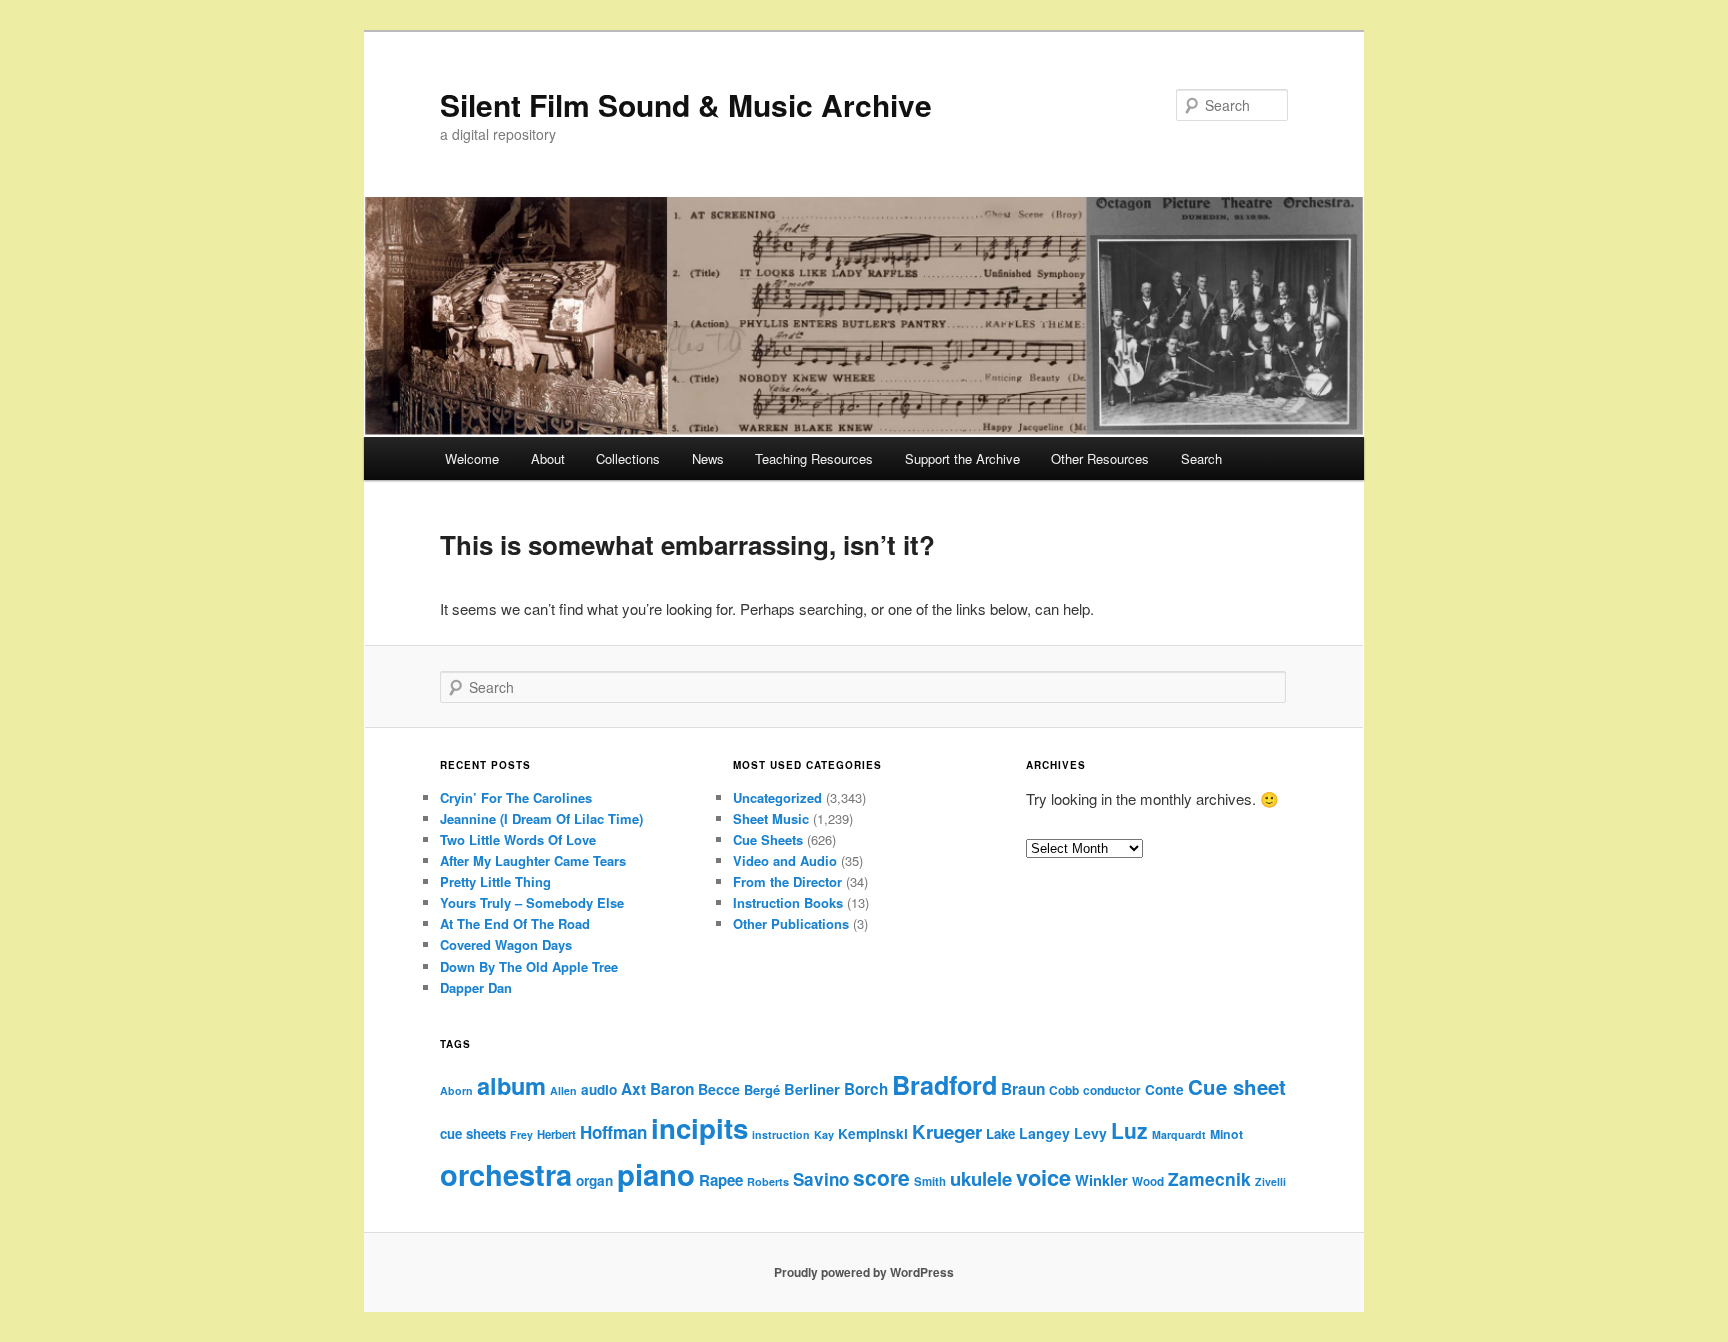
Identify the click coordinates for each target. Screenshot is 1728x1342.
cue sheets (473, 1133)
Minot (1226, 1134)
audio (599, 1089)
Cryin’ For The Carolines (516, 797)
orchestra (506, 1174)
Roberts (768, 1181)
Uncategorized (777, 797)
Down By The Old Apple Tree (529, 966)
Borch (866, 1089)
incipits (699, 1128)
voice (1043, 1177)
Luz (1129, 1130)
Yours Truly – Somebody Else (532, 902)
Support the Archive (962, 458)
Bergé (762, 1089)
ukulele (981, 1178)
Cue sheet (1237, 1086)
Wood (1148, 1181)
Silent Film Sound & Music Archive (686, 104)
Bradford (944, 1085)
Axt (633, 1089)
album (511, 1085)
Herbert (556, 1134)
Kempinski (873, 1133)
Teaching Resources (814, 458)
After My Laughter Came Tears (533, 860)
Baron (672, 1089)
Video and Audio (785, 860)
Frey (521, 1134)
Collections (628, 458)
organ (594, 1180)
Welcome (472, 458)
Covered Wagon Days (506, 944)
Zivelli (1270, 1181)
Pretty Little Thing (495, 881)
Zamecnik (1209, 1178)
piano (656, 1174)
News (708, 458)
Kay (824, 1134)
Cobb (1064, 1090)
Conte (1164, 1089)
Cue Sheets (768, 839)
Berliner (812, 1089)
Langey (1044, 1133)
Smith (930, 1181)
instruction (781, 1134)
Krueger (947, 1131)
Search (1201, 458)
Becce (719, 1089)
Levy (1090, 1133)
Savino (821, 1179)
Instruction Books (788, 902)
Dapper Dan (476, 987)
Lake (1000, 1133)
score (881, 1177)
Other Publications (791, 923)
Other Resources (1100, 458)
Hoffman (613, 1132)
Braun (1023, 1089)
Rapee (721, 1180)
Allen (563, 1090)
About (548, 458)
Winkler (1101, 1180)
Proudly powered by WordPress (864, 1272)
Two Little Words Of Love (518, 839)
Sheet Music (771, 818)
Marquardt (1179, 1134)
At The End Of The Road (515, 923)
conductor (1112, 1090)
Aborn (456, 1090)
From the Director (787, 881)
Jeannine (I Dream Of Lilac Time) (541, 818)
